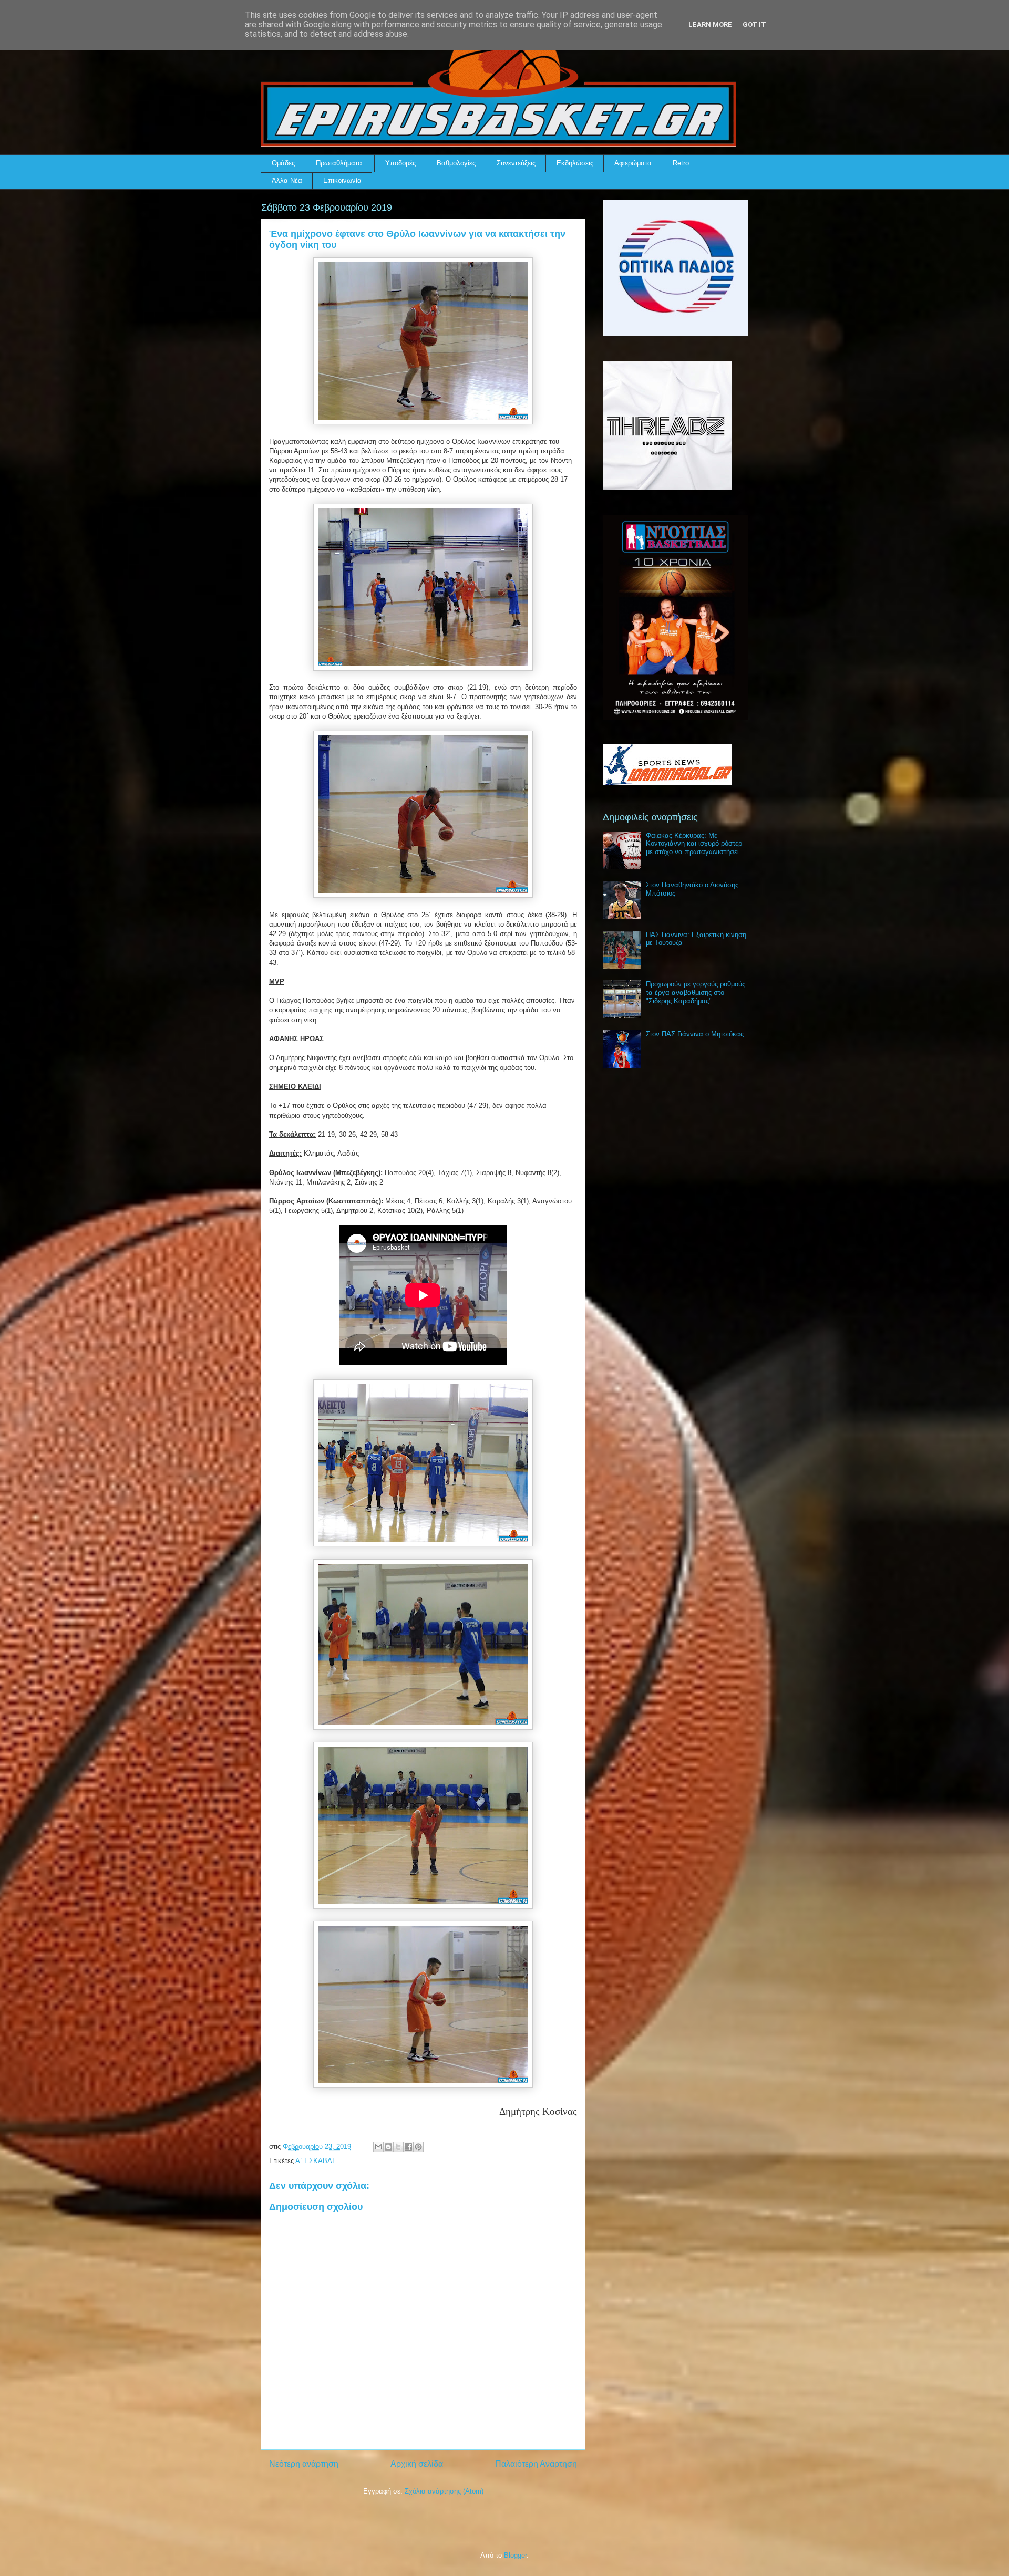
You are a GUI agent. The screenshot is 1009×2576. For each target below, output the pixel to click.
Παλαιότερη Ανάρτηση (536, 2464)
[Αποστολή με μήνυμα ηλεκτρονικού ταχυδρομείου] (378, 2147)
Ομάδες (283, 163)
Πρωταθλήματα (339, 163)
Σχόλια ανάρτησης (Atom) (444, 2491)
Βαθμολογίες (456, 163)
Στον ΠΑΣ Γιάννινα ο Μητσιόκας (695, 1034)
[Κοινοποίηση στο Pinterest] (418, 2147)
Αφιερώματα (633, 163)
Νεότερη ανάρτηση (304, 2464)
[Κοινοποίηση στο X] (398, 2147)
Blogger (515, 2555)
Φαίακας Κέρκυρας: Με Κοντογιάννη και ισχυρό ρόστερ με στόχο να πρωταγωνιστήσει (694, 844)
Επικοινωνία (342, 180)
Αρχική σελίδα (417, 2464)
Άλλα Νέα (287, 180)
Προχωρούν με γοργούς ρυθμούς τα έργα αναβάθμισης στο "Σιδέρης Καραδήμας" (696, 992)
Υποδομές (400, 163)
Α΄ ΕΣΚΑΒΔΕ (316, 2161)
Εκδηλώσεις (575, 163)
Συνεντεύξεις (516, 163)
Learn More (710, 24)
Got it (754, 24)
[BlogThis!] (388, 2147)
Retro (681, 163)
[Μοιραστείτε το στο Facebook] (408, 2147)
